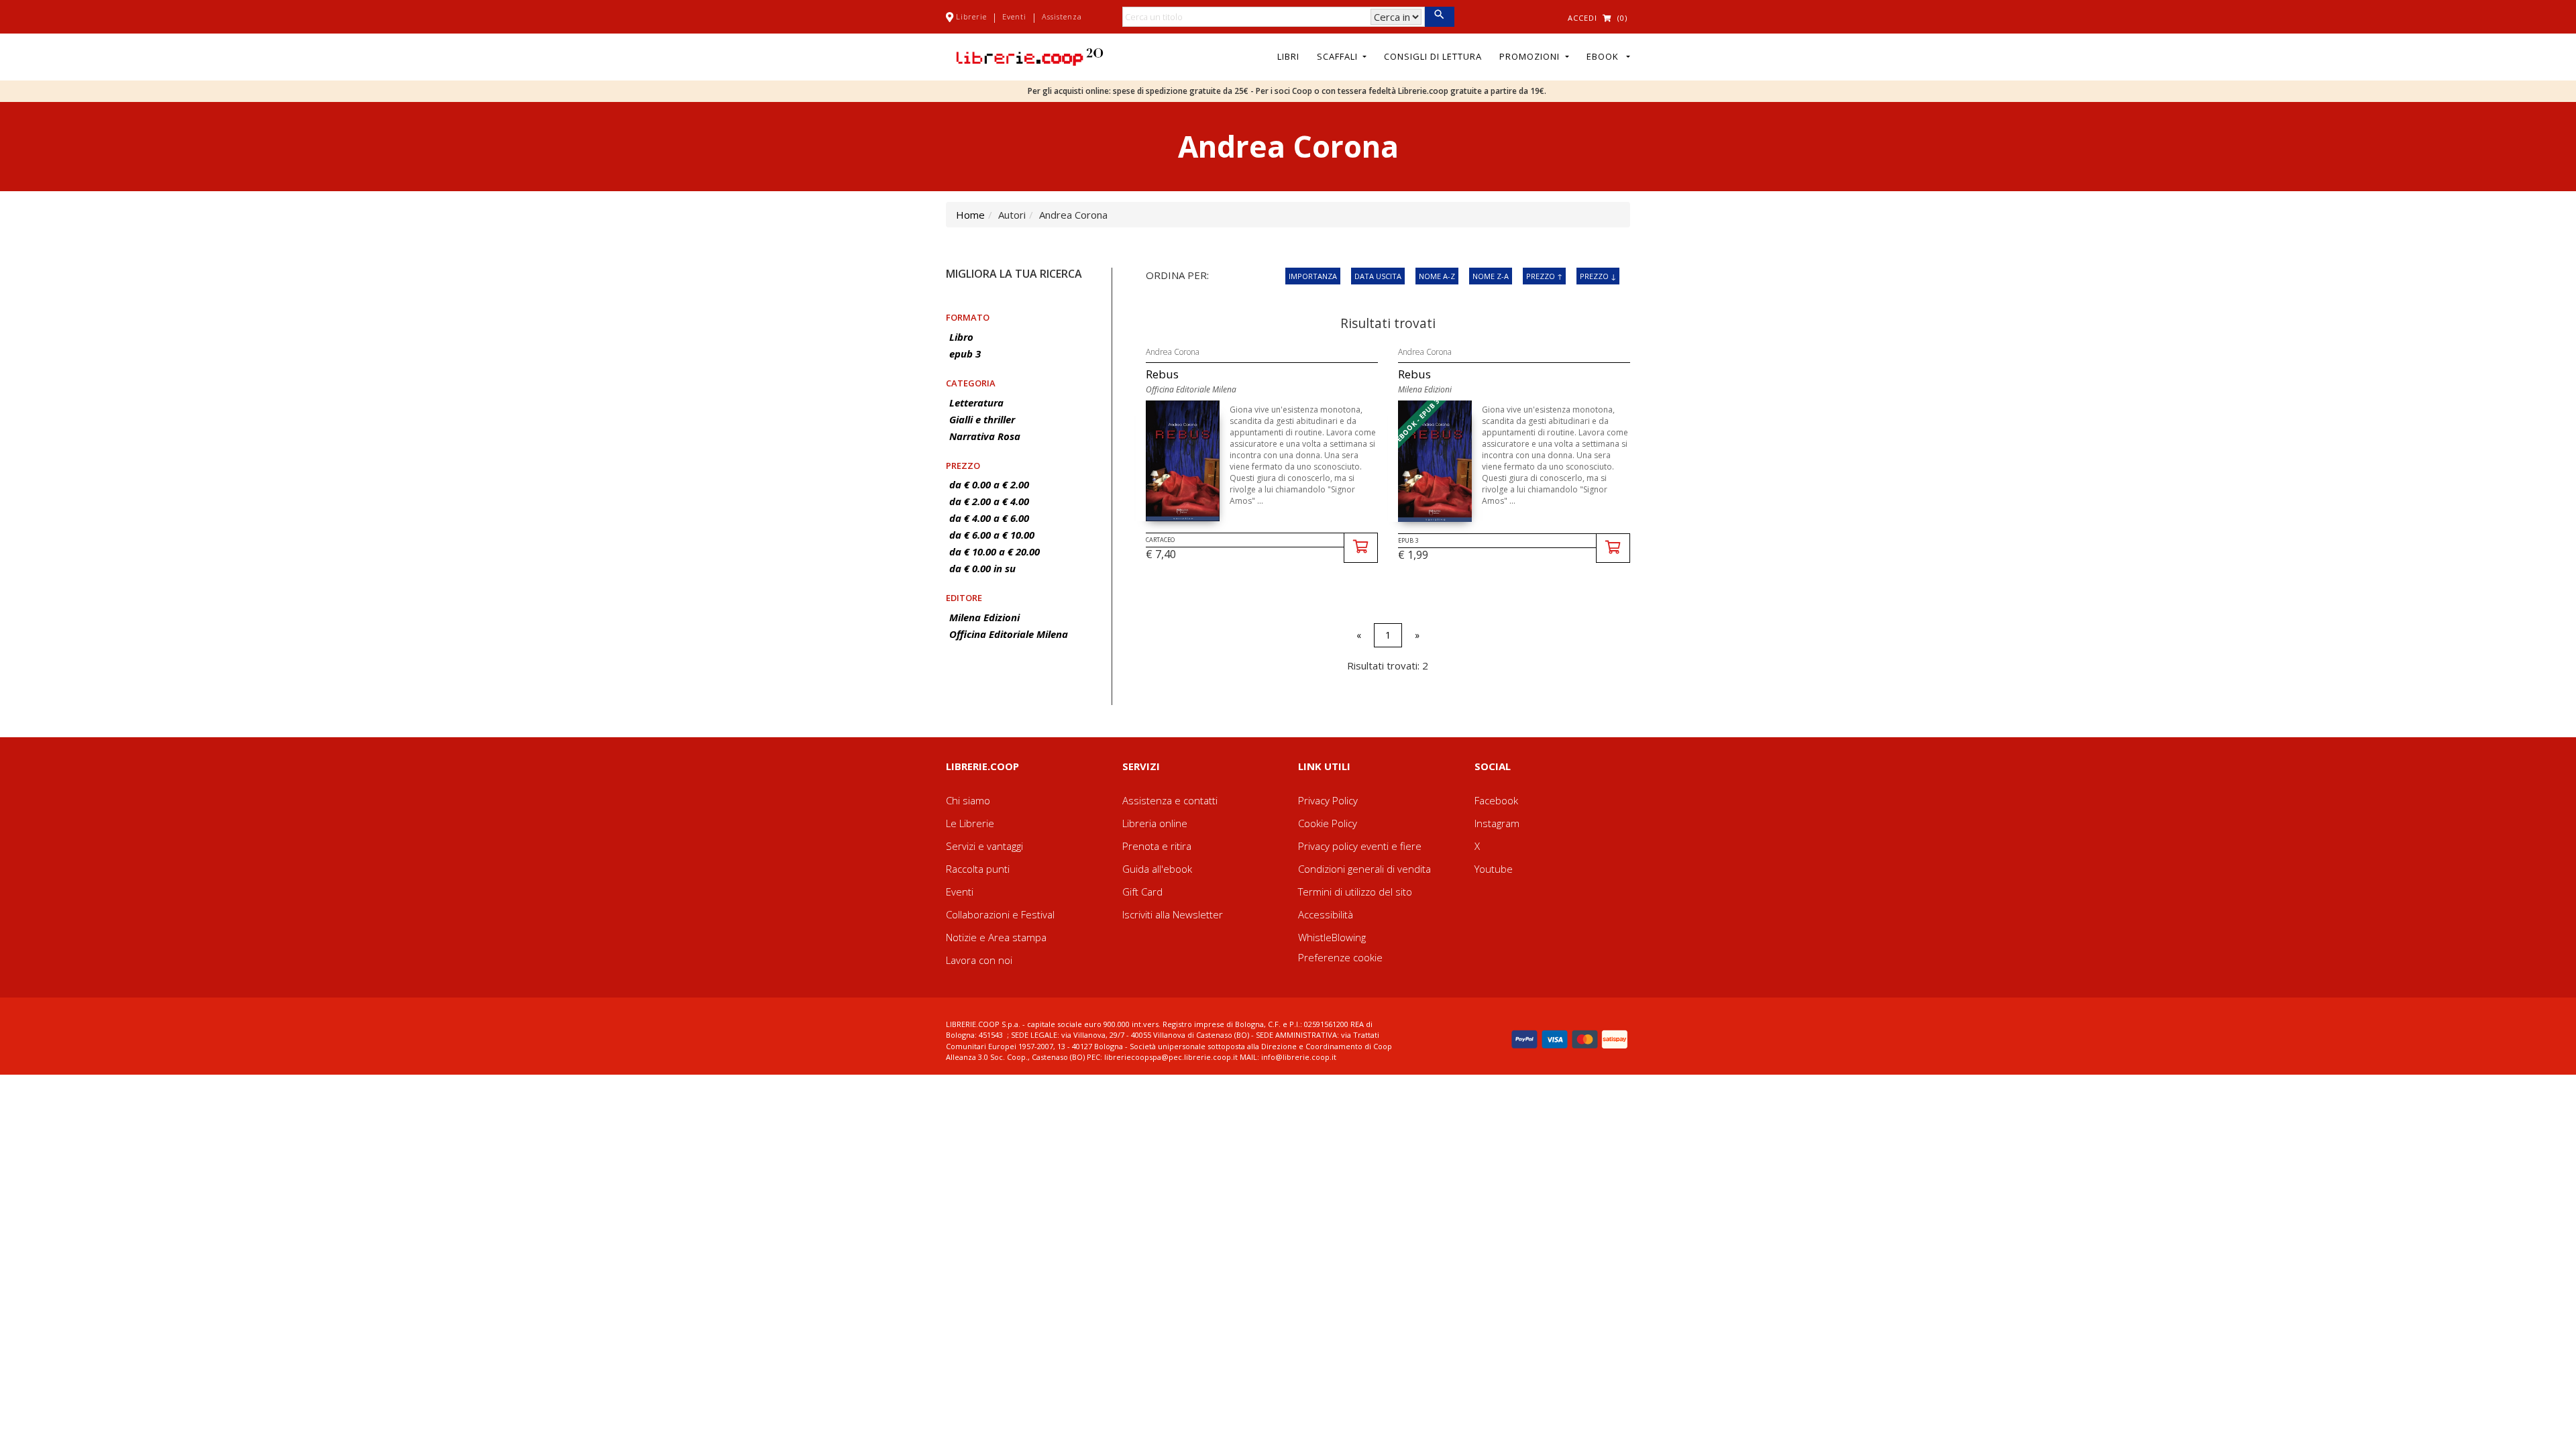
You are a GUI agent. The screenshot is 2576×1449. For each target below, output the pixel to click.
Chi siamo (968, 800)
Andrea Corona (1173, 352)
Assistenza (1062, 16)
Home (970, 215)
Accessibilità (1326, 914)
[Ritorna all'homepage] (1030, 56)
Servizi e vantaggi (984, 846)
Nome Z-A (1491, 276)
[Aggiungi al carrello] (1361, 548)
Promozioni (1531, 56)
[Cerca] (1439, 17)
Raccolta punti (978, 869)
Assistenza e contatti (1170, 800)
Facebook (1496, 800)
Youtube (1494, 869)
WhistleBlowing (1332, 937)
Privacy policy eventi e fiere (1360, 846)
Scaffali (1339, 56)
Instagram (1497, 823)
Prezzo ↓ (1598, 276)
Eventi (1014, 16)
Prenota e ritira (1157, 846)
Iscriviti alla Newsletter (1173, 914)
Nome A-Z (1437, 276)
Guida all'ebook (1157, 869)
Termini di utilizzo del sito (1355, 892)
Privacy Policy (1328, 800)
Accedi (1582, 18)
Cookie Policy (1328, 823)
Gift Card (1142, 892)
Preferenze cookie (1340, 957)
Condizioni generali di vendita (1364, 869)
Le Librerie (970, 823)
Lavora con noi (979, 960)
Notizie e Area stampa (996, 937)
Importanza (1313, 276)
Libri (1288, 56)
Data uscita (1378, 276)
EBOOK (1605, 56)
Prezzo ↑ (1544, 276)
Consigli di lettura (1433, 56)
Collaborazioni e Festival (1000, 914)
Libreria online (1155, 823)
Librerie (971, 16)
